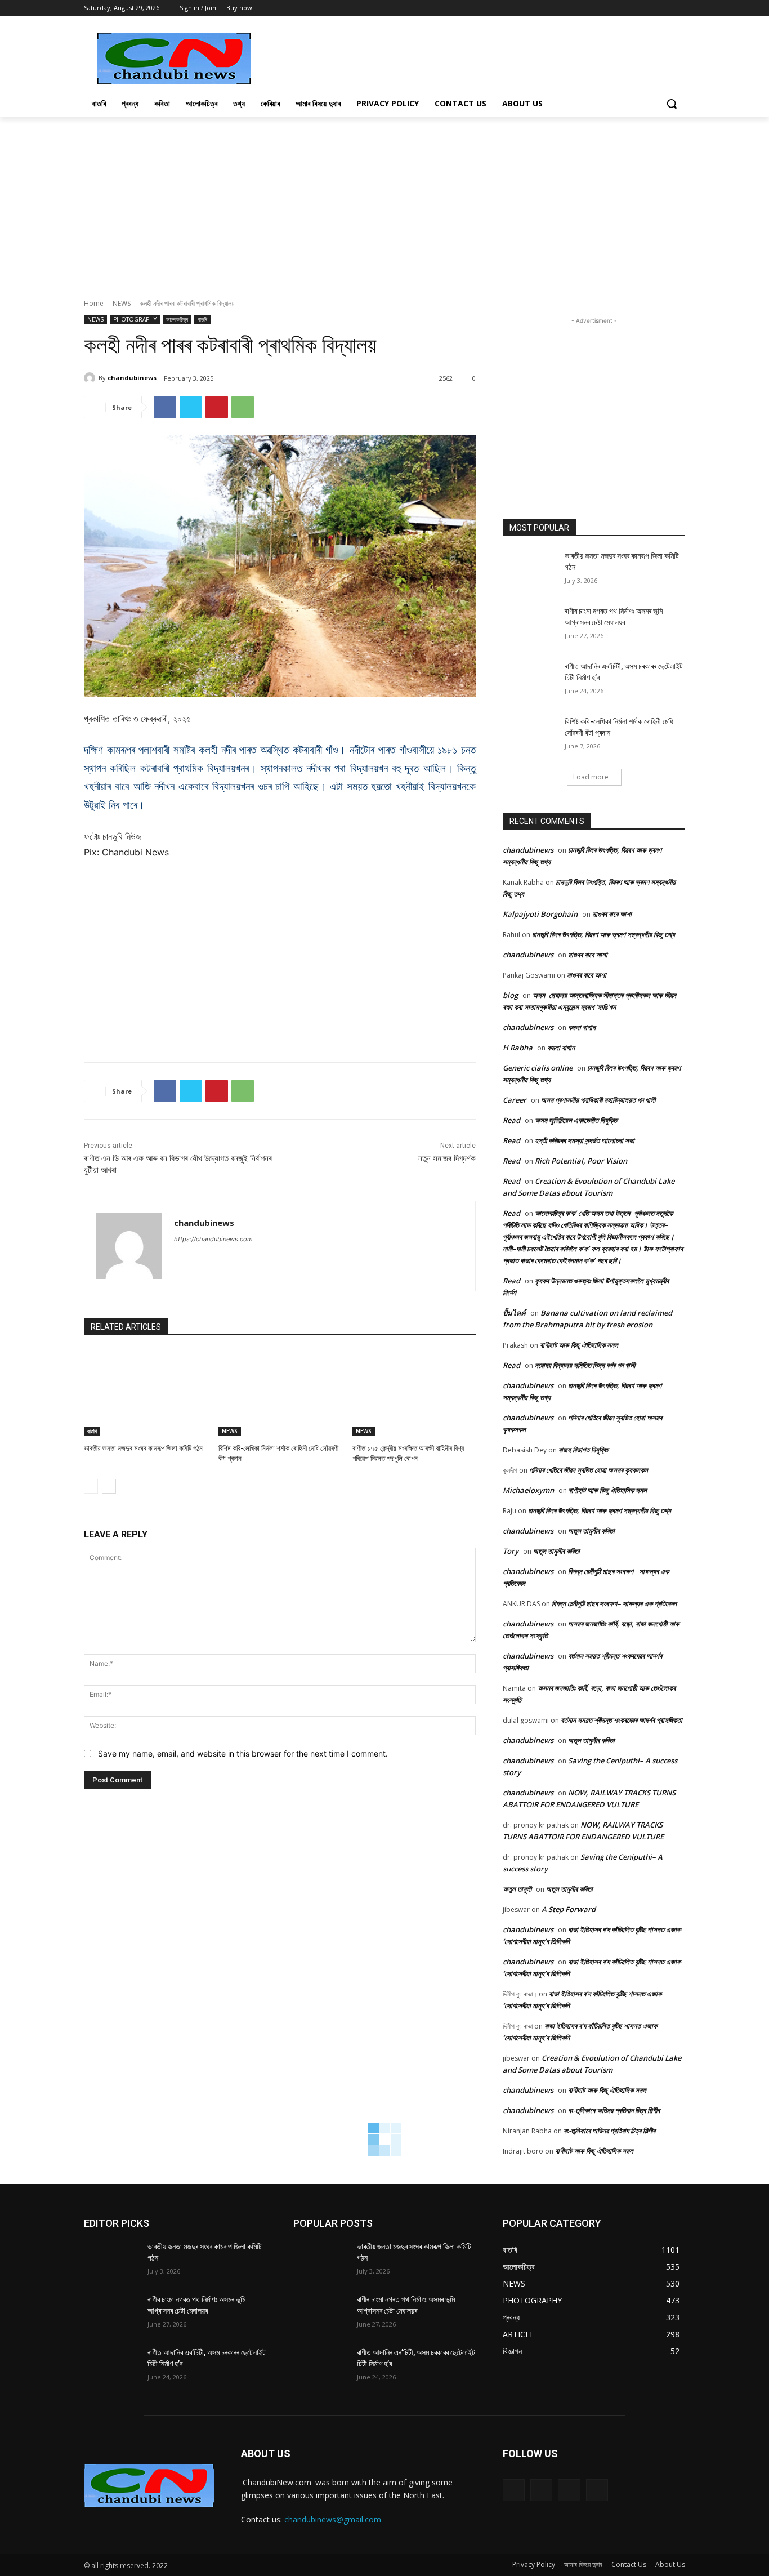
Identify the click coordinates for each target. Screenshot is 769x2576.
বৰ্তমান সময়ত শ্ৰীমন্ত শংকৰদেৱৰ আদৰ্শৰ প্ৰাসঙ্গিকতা (622, 1720)
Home (94, 303)
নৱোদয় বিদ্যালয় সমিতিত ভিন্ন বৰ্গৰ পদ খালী (585, 1365)
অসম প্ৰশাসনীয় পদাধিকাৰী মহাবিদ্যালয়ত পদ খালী (598, 1100)
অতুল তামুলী (517, 1889)
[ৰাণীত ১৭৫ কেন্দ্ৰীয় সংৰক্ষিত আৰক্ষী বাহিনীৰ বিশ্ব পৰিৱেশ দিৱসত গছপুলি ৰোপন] (414, 1393)
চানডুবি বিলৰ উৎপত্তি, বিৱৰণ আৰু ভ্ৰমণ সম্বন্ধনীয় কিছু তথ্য (603, 934)
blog (510, 995)
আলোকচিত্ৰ (177, 319)
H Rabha (518, 1048)
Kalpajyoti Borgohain (540, 914)
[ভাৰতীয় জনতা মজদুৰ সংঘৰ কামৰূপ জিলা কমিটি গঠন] (146, 1393)
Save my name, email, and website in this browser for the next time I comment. (243, 1753)
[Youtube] (679, 8)
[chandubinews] (91, 378)
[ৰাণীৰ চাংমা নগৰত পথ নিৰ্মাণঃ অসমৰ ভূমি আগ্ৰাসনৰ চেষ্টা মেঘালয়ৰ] (530, 625)
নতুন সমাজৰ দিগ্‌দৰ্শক (447, 1158)
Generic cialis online (538, 1068)
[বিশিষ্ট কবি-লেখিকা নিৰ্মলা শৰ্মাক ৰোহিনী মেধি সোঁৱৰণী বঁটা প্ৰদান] (280, 1393)
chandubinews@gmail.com (333, 2519)
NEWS (122, 303)
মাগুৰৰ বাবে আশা (612, 914)
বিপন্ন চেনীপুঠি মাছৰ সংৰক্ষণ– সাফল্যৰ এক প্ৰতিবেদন (614, 1603)
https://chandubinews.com (213, 1239)
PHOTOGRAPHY (135, 319)
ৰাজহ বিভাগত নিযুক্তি (583, 1450)
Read (511, 1120)
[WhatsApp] (243, 407)
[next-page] (109, 1486)
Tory (511, 1551)
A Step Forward (569, 1909)
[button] (672, 104)
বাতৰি (202, 319)
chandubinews (132, 378)
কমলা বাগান (582, 1027)
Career (515, 1100)
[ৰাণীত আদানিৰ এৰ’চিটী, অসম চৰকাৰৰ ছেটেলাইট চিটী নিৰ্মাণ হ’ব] (530, 680)
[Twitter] (663, 8)
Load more (591, 777)
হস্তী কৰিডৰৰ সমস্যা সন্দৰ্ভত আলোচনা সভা (585, 1140)
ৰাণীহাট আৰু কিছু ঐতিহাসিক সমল (579, 1345)
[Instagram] (541, 2490)
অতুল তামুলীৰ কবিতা (591, 1531)
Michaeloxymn (528, 1490)
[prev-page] (91, 1486)
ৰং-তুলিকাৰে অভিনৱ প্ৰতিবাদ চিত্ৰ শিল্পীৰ (614, 2110)
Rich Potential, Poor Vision (581, 1161)
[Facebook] (648, 8)
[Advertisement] (469, 57)
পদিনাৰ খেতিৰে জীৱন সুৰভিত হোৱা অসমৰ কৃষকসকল (589, 1470)
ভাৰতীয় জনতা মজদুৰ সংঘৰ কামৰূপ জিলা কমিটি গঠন (143, 1448)
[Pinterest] (217, 407)
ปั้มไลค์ (514, 1313)
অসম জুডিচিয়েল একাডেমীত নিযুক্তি (576, 1120)
